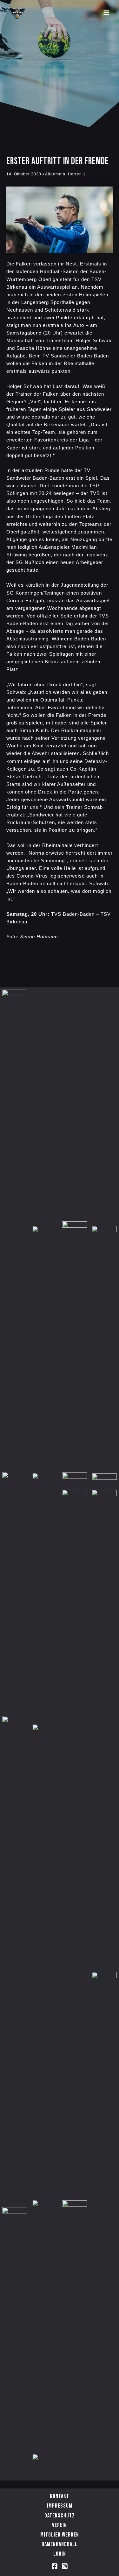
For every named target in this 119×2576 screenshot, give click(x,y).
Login (60, 2554)
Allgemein (55, 174)
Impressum (60, 2506)
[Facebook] (55, 2566)
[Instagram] (65, 2566)
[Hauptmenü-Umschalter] (106, 13)
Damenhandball (60, 2544)
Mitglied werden (60, 2535)
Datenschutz (60, 2516)
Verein (60, 2525)
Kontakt (60, 2496)
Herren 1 (77, 174)
